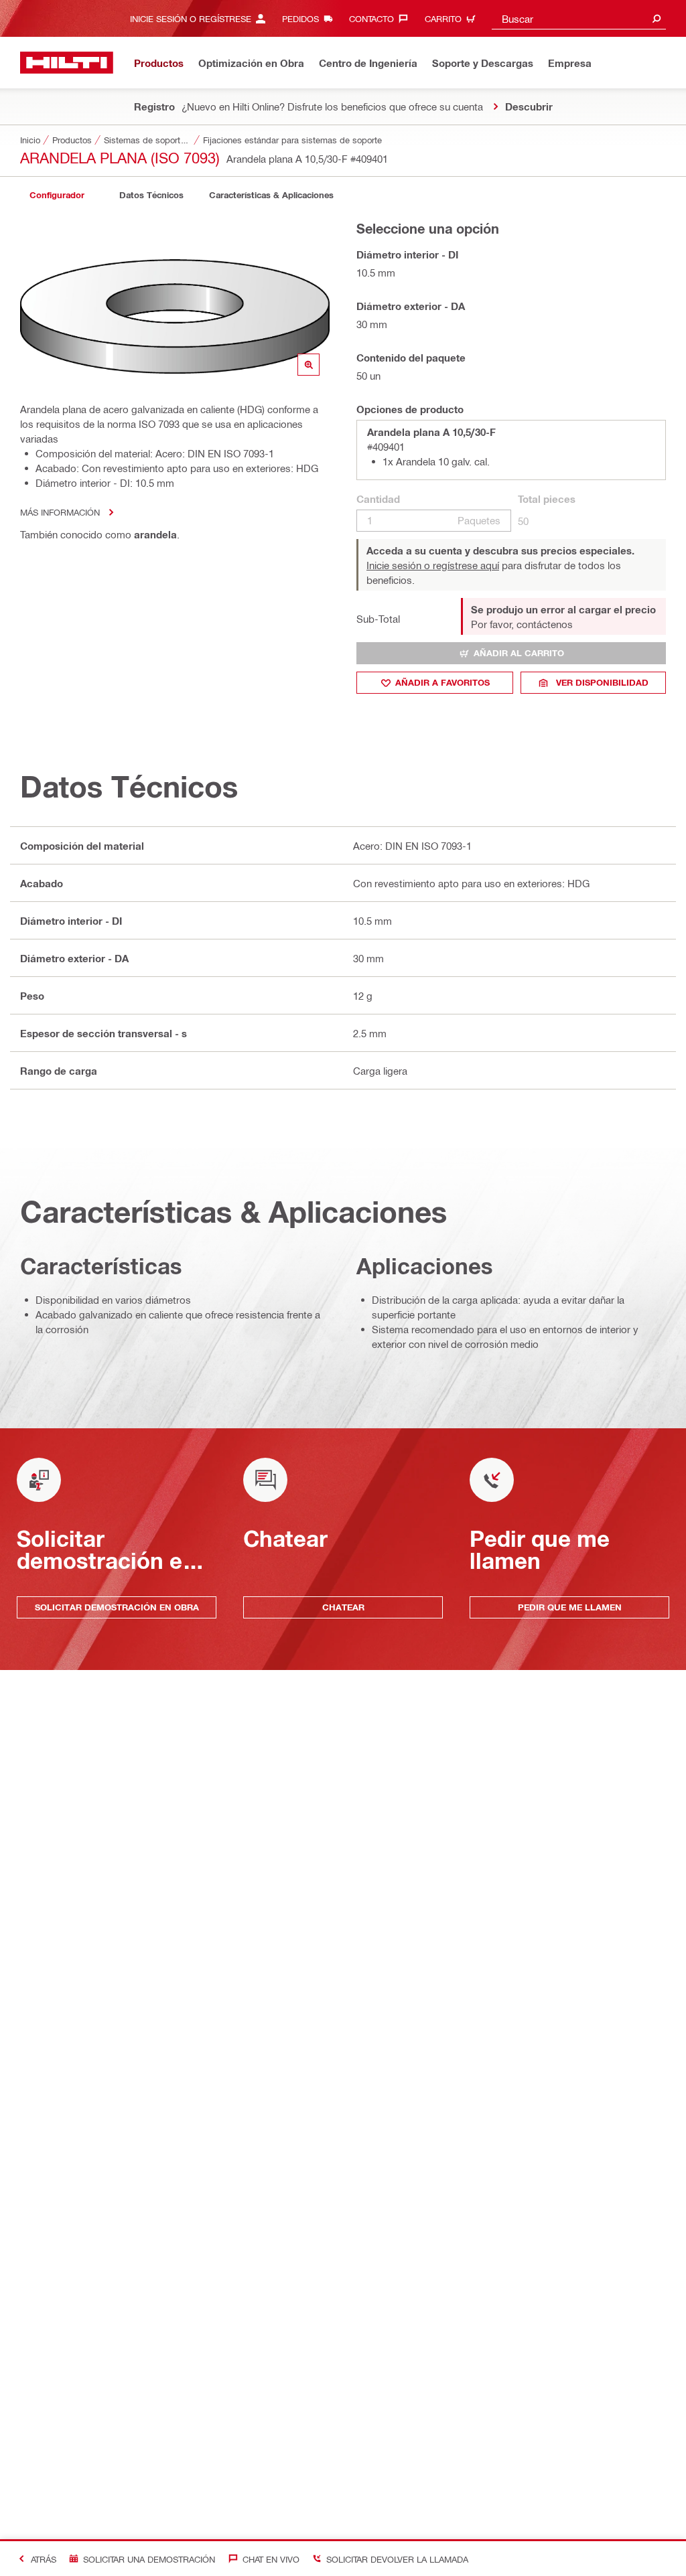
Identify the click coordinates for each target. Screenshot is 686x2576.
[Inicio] (67, 63)
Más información (60, 512)
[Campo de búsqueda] (657, 18)
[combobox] (579, 18)
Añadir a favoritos (442, 682)
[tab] (57, 195)
